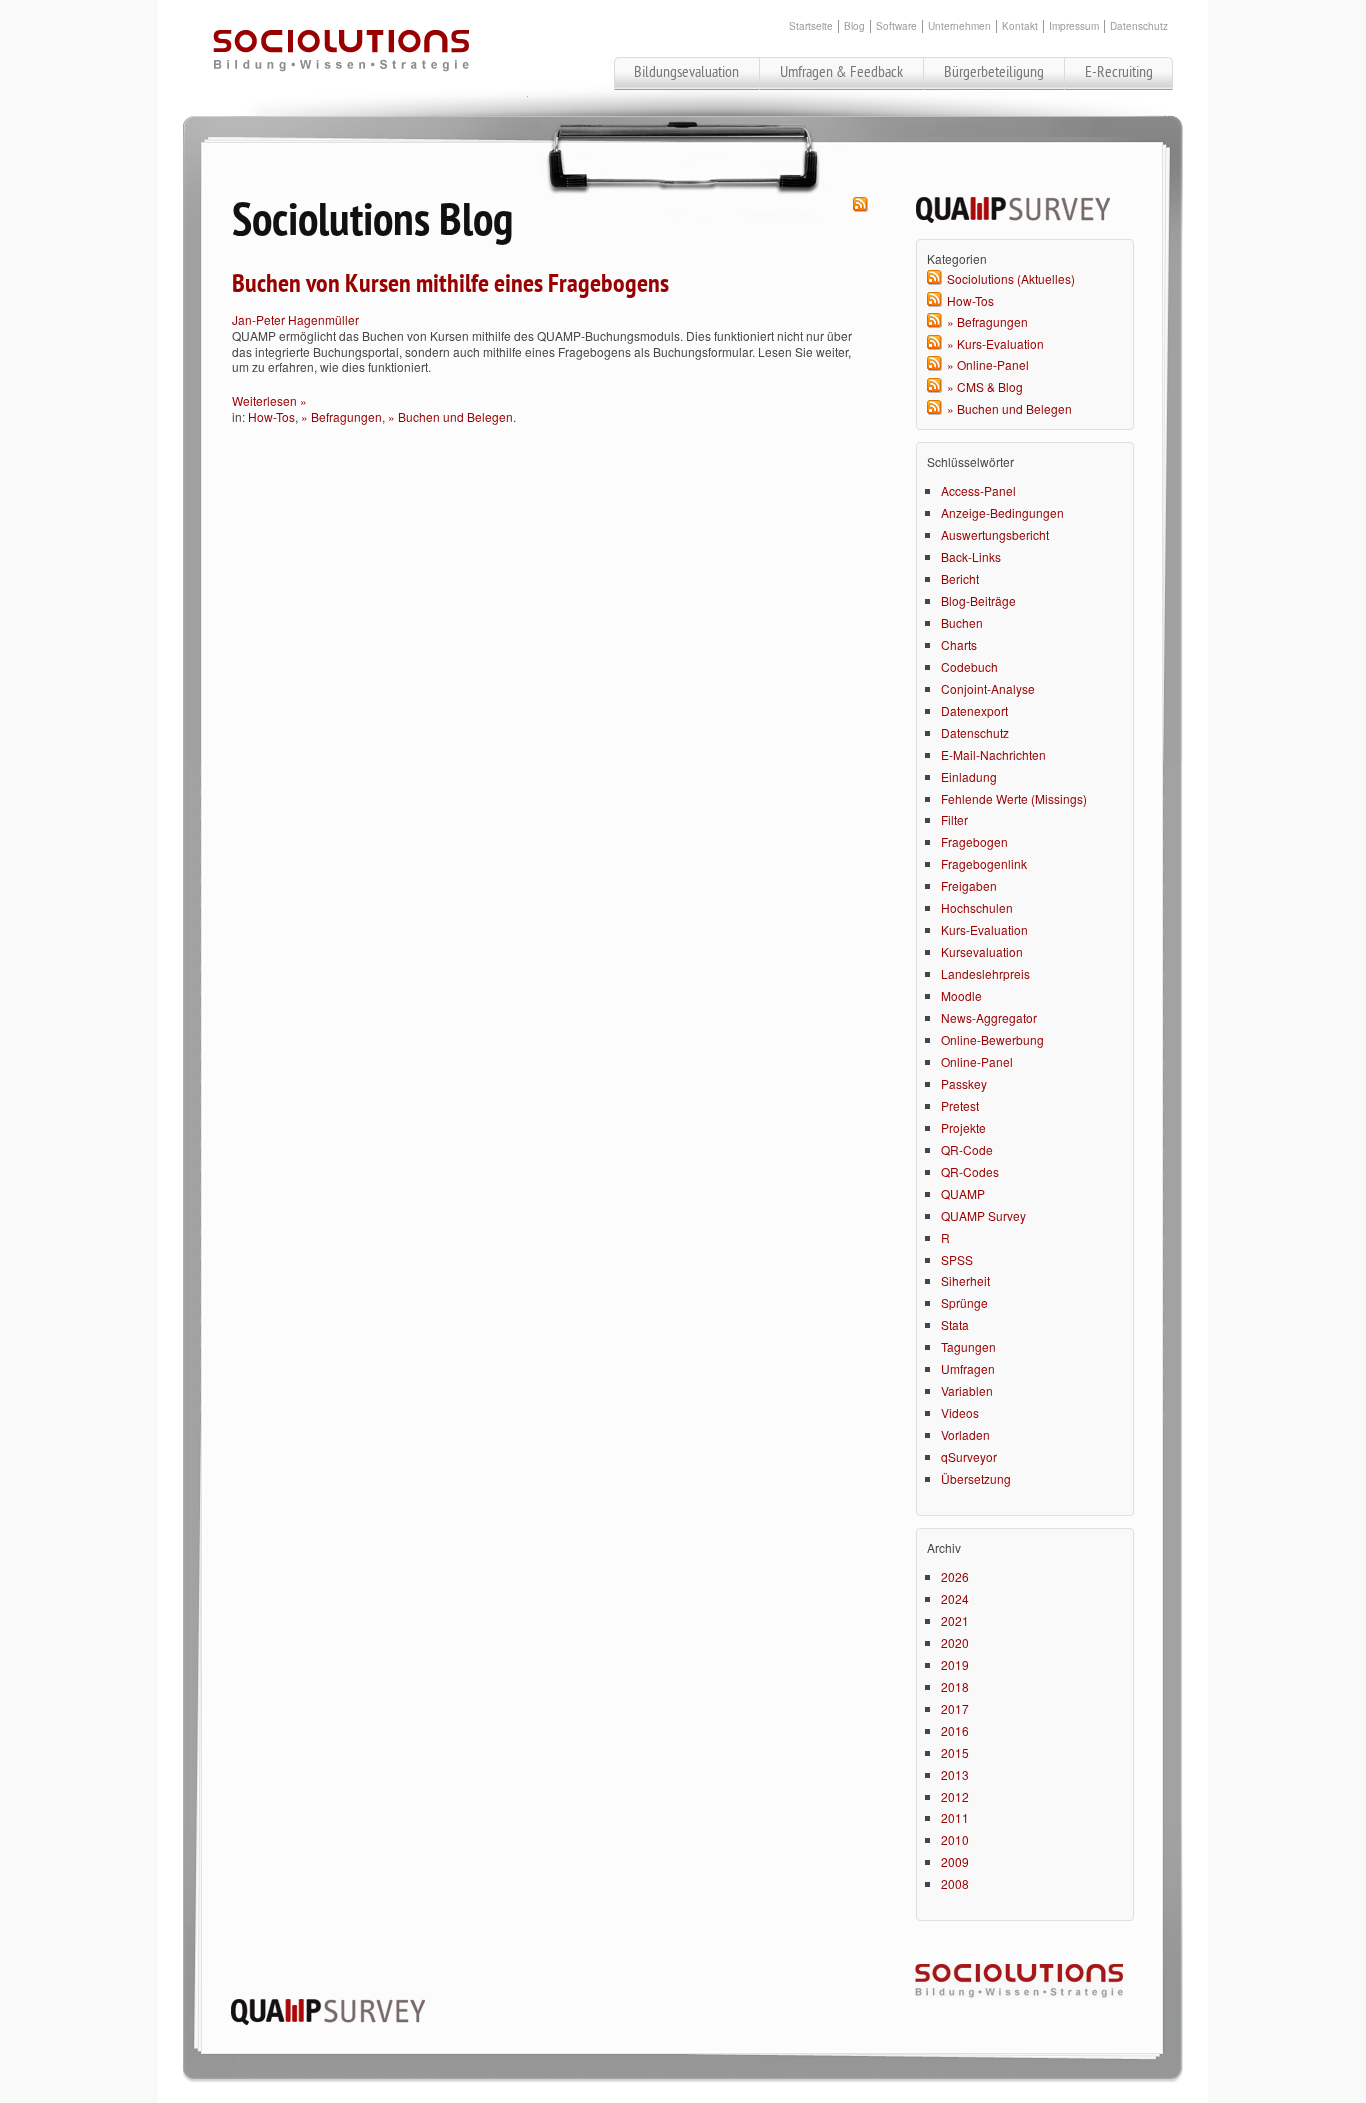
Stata (955, 1324)
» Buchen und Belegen (450, 416)
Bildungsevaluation (686, 72)
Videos (960, 1412)
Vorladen (965, 1434)
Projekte (963, 1127)
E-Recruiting (1119, 72)
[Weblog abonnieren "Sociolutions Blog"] (860, 206)
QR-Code (967, 1149)
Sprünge (964, 1302)
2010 (955, 1839)
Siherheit (965, 1280)
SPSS (957, 1259)
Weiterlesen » (269, 400)
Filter (954, 819)
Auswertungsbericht (995, 534)
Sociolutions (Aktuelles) (1011, 278)
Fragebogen (974, 841)
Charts (959, 644)
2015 (955, 1752)
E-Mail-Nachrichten (993, 754)
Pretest (960, 1105)
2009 (955, 1861)
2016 (955, 1730)
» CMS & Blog (985, 386)
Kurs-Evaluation (984, 929)
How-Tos (271, 416)
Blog (854, 26)
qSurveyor (969, 1456)
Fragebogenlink (984, 863)
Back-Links (971, 556)
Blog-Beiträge (978, 600)
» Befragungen (341, 416)
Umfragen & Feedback (841, 72)
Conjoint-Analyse (988, 688)
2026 (955, 1576)
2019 (955, 1664)
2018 (955, 1686)
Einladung (969, 776)
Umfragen (968, 1368)
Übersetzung (976, 1478)
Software (896, 26)
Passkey (964, 1083)
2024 (955, 1598)
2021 (955, 1620)
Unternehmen (959, 26)
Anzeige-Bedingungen (1002, 512)
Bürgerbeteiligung (994, 72)
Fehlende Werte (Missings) (1014, 798)
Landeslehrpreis (985, 973)
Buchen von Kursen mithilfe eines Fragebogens (450, 284)
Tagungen (968, 1346)
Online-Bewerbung (992, 1039)
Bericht (960, 578)
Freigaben (969, 885)
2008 (955, 1883)
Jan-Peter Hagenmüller (295, 319)
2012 (955, 1796)
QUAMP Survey (983, 1215)
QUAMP (963, 1193)
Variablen (967, 1390)
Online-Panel (977, 1061)
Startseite (811, 26)
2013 (955, 1774)
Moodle (961, 995)
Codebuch (969, 666)
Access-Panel (978, 490)
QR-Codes (970, 1171)
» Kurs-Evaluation (995, 343)
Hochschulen (977, 907)
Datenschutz (1139, 26)
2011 (955, 1817)
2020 (955, 1642)
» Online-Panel (988, 364)
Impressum (1074, 26)
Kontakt (1020, 26)
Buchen (962, 622)
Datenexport (974, 710)
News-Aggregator (989, 1017)
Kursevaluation (982, 951)
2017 (955, 1708)
